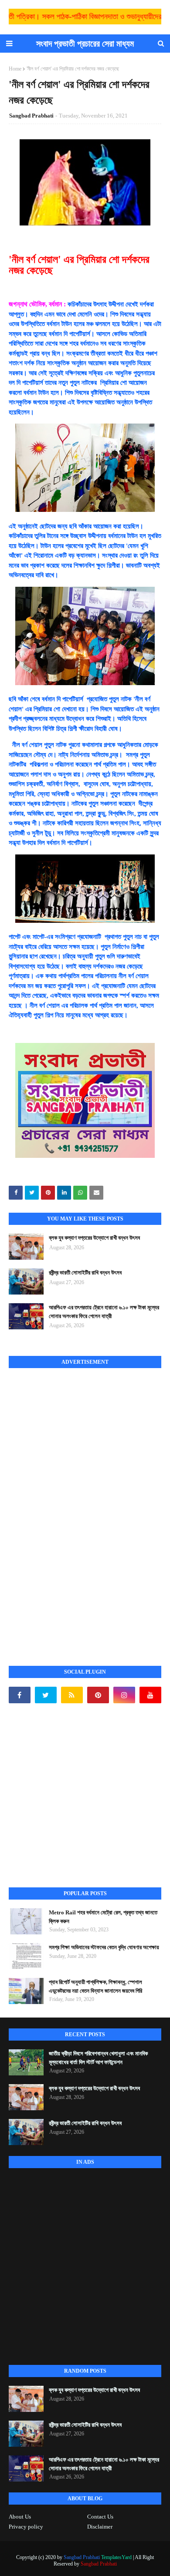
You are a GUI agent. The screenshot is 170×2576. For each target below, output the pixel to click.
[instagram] (124, 1695)
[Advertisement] (74, 1507)
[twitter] (46, 1695)
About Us (20, 2517)
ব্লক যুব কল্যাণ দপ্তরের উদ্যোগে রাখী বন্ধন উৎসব (94, 1238)
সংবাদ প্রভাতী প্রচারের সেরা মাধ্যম (85, 44)
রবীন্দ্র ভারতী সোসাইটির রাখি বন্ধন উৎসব (85, 1273)
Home (15, 69)
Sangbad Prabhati (31, 116)
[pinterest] (98, 1695)
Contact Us (100, 2517)
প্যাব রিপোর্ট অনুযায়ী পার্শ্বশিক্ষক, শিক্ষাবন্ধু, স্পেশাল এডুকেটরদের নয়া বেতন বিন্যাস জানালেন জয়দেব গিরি (95, 1986)
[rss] (72, 1695)
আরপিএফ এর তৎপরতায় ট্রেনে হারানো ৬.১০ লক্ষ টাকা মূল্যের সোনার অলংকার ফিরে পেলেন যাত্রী (104, 1312)
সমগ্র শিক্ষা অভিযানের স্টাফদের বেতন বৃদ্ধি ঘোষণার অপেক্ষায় (104, 1947)
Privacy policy (26, 2527)
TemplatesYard (116, 2557)
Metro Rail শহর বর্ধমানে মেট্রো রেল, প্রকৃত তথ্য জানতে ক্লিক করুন (103, 1917)
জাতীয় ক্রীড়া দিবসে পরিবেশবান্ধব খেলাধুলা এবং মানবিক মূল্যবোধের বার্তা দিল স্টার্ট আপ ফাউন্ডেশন (98, 2058)
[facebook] (20, 1695)
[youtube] (150, 1695)
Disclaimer (100, 2527)
